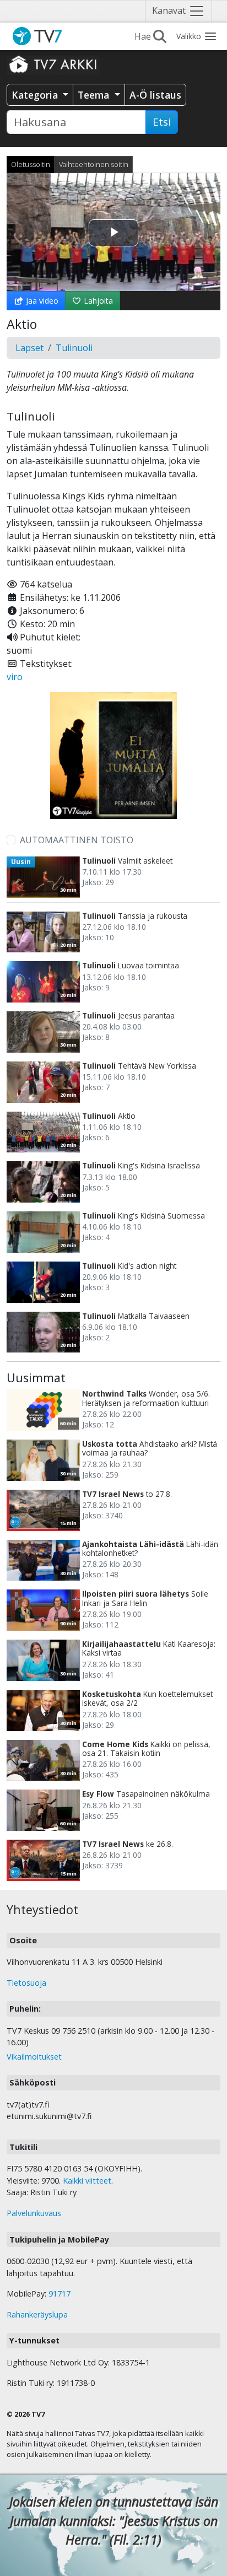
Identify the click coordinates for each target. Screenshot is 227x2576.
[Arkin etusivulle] (53, 64)
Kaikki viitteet (87, 2181)
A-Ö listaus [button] (155, 95)
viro (15, 677)
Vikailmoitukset (34, 2057)
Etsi (162, 122)
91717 (60, 2294)
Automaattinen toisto (77, 840)
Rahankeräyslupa (37, 2314)
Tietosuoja (26, 1983)
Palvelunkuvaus (34, 2213)
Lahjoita (97, 301)
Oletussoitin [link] (31, 164)
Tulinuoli (74, 348)
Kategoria (36, 95)
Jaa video (41, 301)
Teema (95, 95)
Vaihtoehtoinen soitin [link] (94, 164)
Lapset (29, 348)
